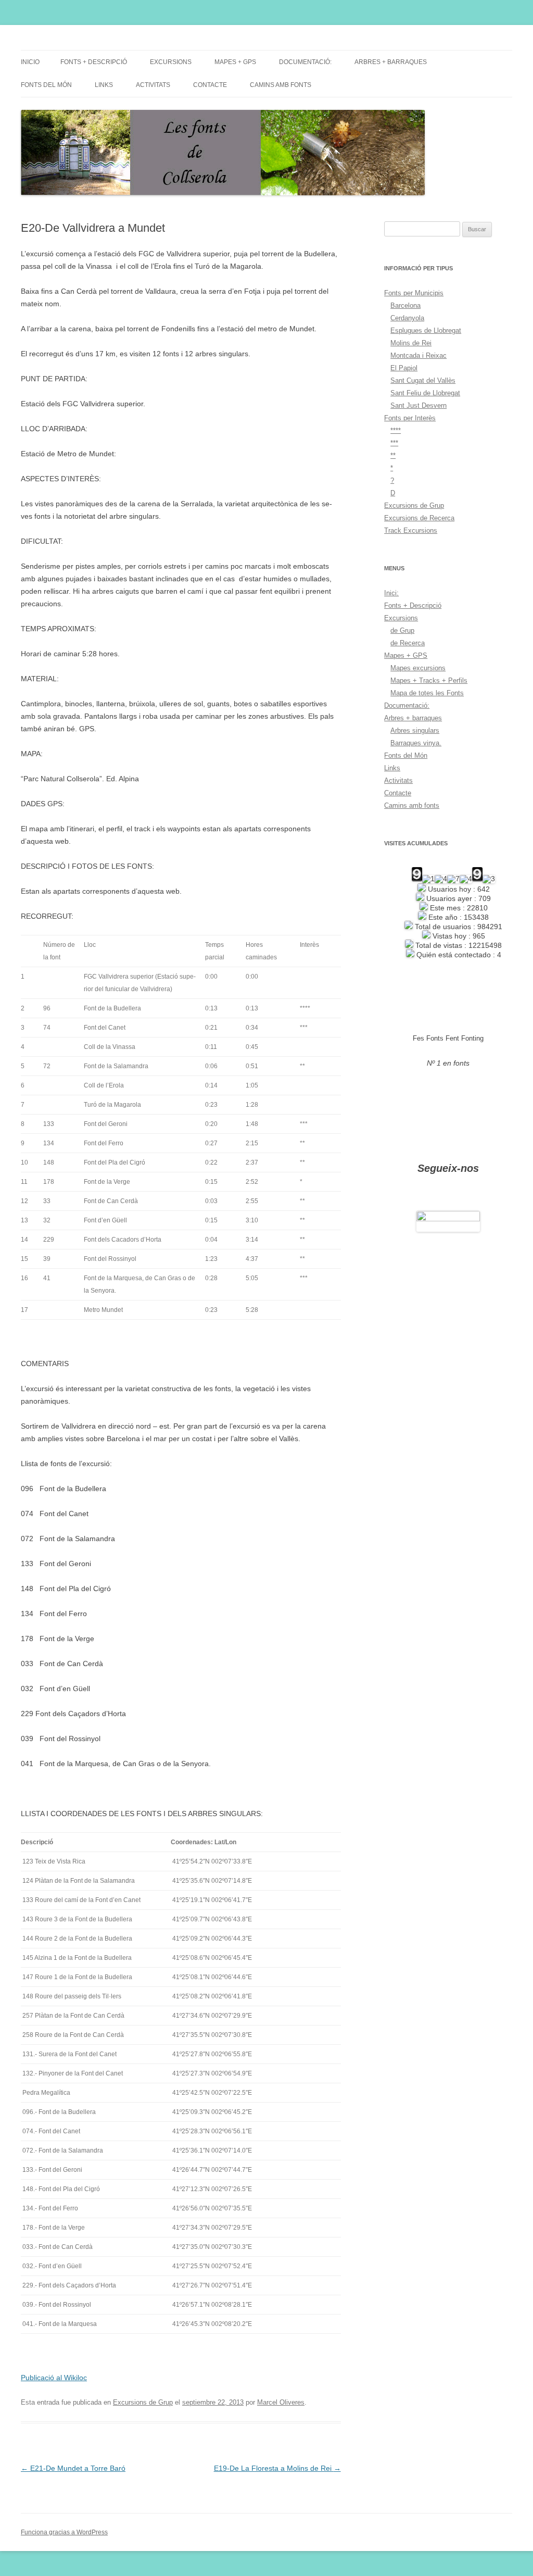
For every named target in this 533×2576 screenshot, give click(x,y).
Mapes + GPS (235, 62)
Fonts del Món (46, 85)
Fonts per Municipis (414, 293)
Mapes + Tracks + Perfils (429, 680)
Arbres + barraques (391, 62)
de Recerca (408, 643)
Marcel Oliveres (281, 2402)
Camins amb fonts (281, 85)
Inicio (30, 62)
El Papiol (404, 368)
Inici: (391, 593)
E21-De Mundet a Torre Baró (73, 2468)
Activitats (153, 85)
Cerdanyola (407, 318)
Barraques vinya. (416, 743)
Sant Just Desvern (418, 405)
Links (104, 85)
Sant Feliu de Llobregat (425, 393)
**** (396, 430)
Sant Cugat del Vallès (423, 380)
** (393, 455)
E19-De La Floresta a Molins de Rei (277, 2468)
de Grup (402, 630)
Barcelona (405, 305)
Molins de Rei (411, 343)
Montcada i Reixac (418, 355)
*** (394, 443)
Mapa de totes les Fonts (427, 693)
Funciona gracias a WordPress (64, 2532)
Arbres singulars (415, 730)
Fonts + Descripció (94, 62)
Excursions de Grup (143, 2402)
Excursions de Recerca (419, 518)
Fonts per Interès (410, 418)
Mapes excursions (418, 668)
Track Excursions (411, 530)
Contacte (210, 85)
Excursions (171, 62)
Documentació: (305, 62)
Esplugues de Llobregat (426, 330)
